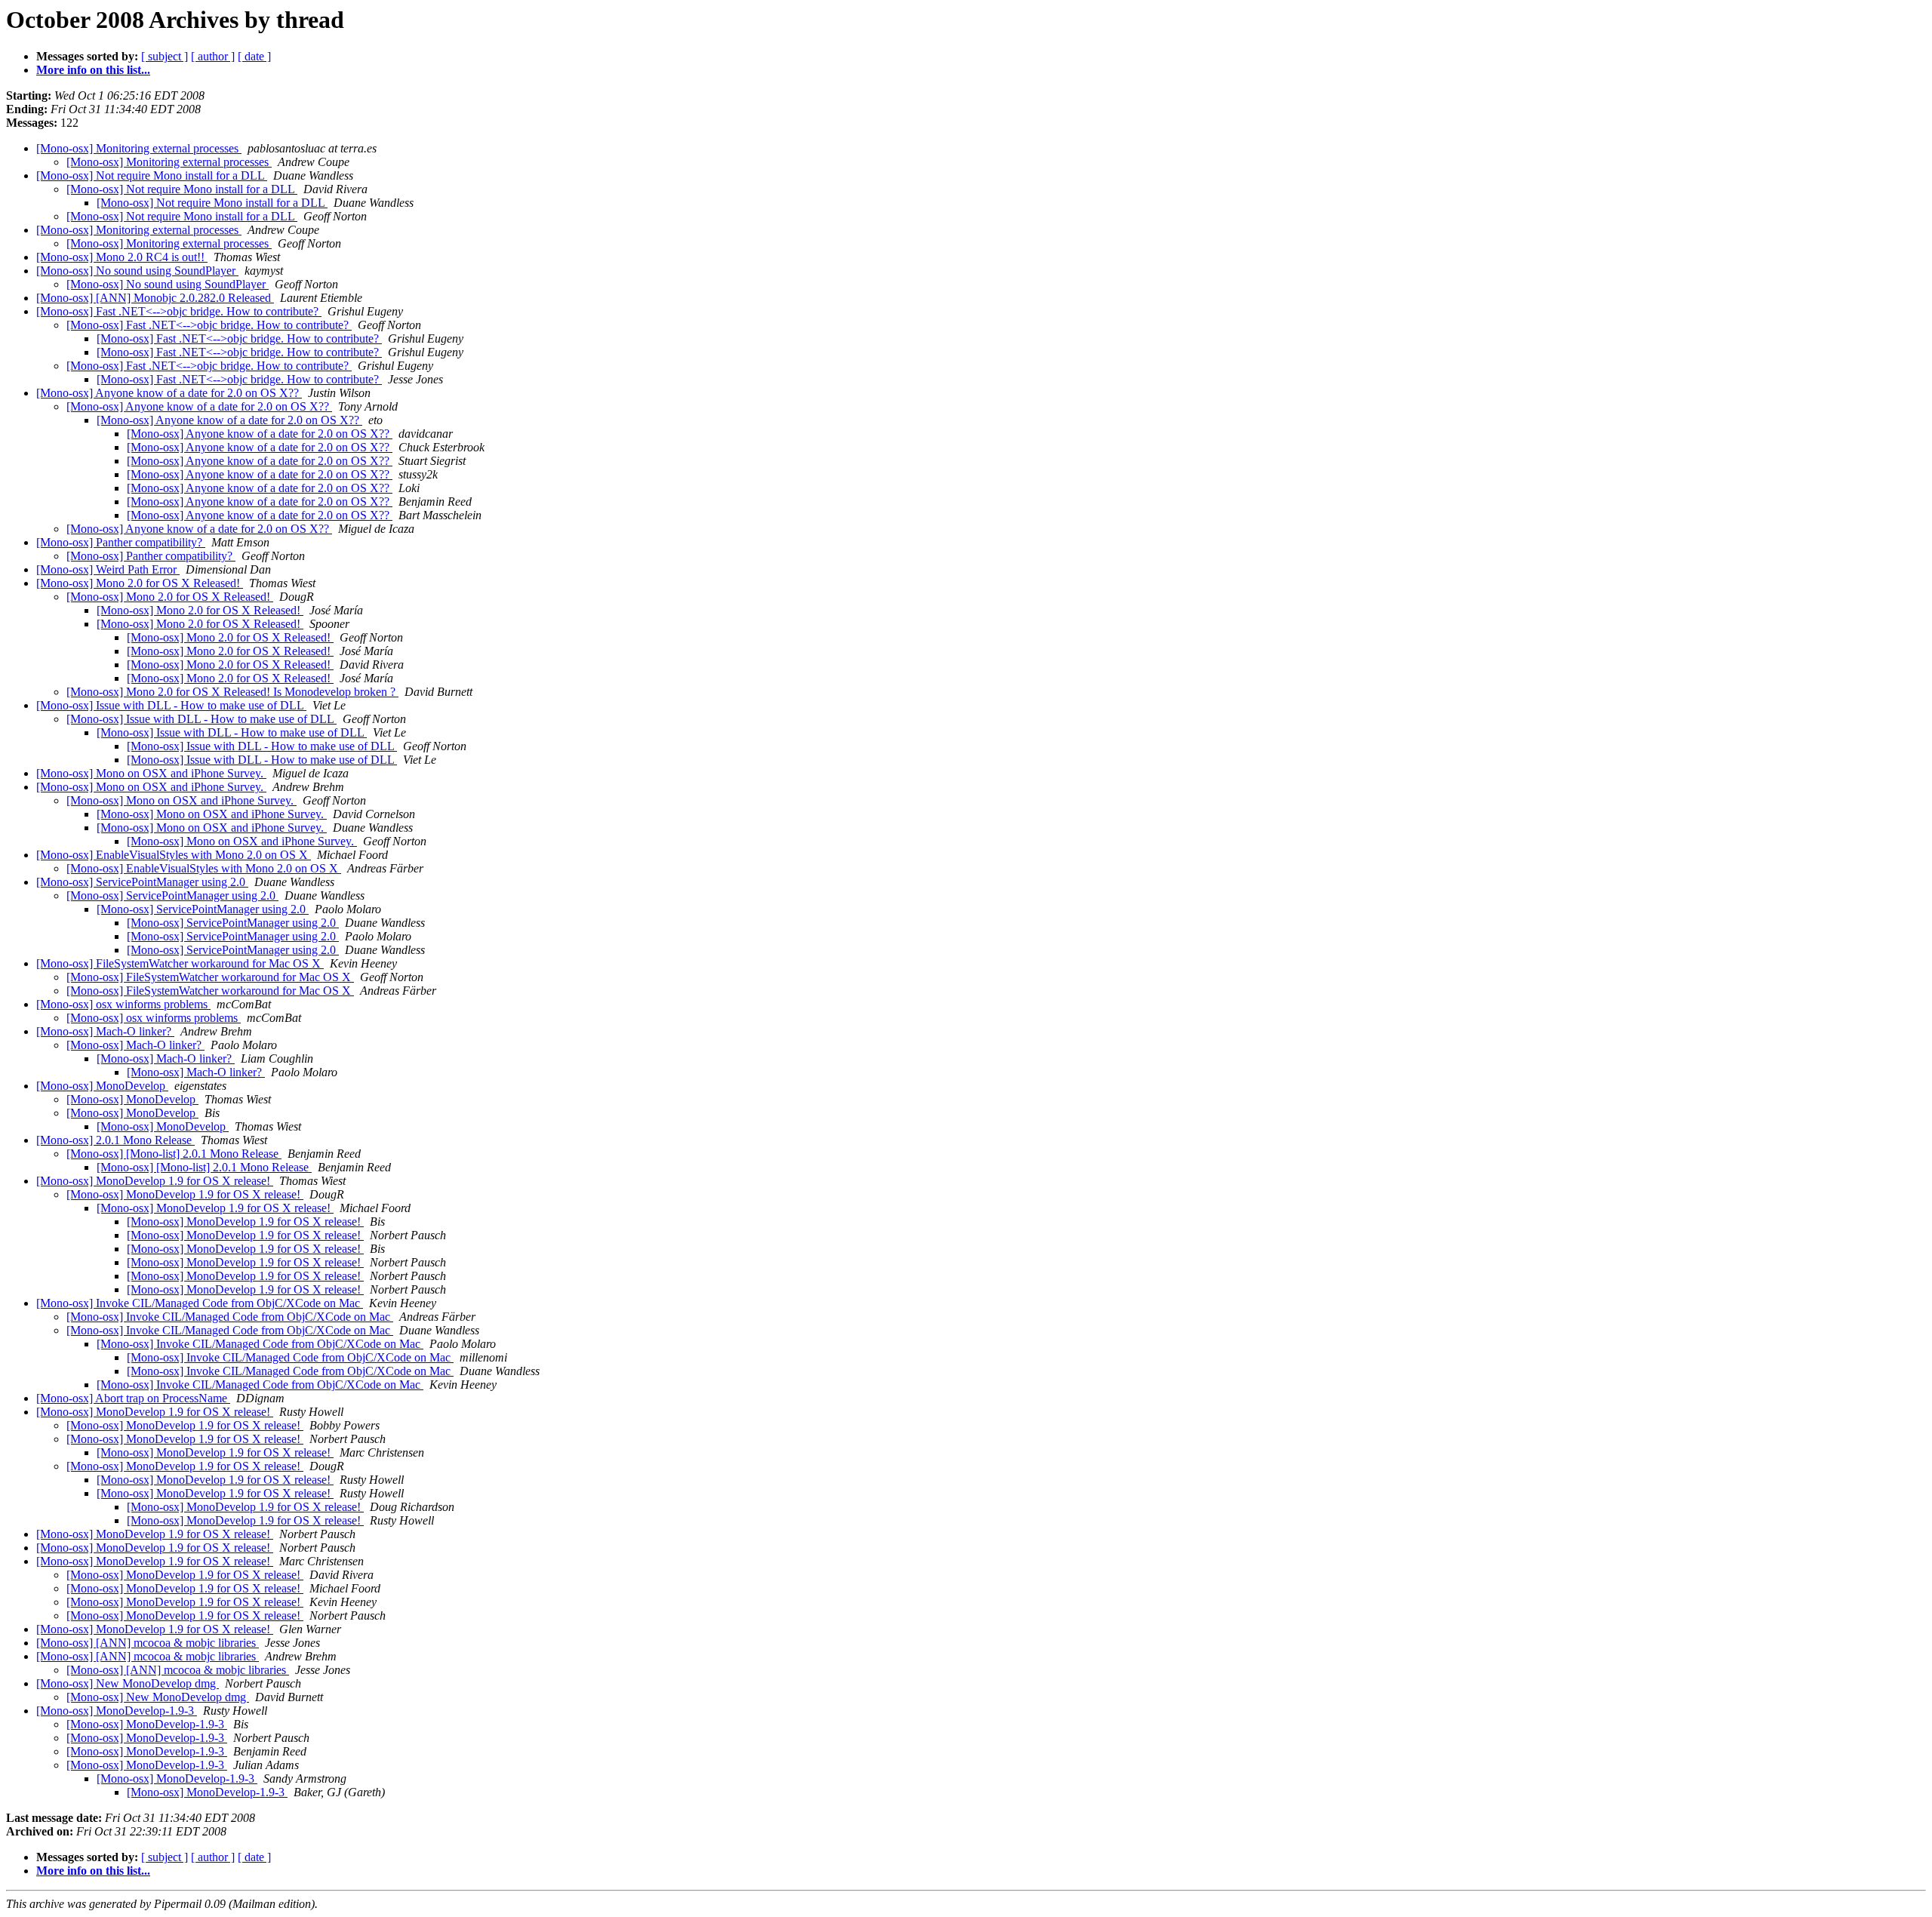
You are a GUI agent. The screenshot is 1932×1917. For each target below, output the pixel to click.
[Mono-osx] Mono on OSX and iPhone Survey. (151, 773)
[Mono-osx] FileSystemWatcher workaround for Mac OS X (180, 963)
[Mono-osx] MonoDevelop (102, 1086)
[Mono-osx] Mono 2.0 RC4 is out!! (122, 257)
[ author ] (213, 56)
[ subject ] (165, 56)
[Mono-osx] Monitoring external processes (139, 148)
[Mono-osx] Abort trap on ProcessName (133, 1398)
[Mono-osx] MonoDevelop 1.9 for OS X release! (155, 1181)
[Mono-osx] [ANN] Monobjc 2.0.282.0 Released (155, 298)
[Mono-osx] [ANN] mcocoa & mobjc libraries (148, 1643)
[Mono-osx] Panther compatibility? (121, 542)
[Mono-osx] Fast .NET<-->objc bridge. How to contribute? (179, 311)
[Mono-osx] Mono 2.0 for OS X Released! (140, 583)
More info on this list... (93, 70)
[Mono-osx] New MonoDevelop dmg (128, 1683)
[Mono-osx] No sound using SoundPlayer (137, 271)
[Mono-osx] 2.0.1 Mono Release (115, 1140)
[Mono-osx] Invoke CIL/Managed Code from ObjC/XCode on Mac (200, 1303)
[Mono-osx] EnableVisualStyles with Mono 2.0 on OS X (174, 855)
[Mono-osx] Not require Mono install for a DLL (152, 175)
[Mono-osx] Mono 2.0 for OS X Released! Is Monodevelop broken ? (232, 692)
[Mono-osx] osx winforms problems (123, 1004)
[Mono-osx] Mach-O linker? (105, 1031)
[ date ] (254, 56)
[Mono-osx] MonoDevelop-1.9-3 (117, 1711)
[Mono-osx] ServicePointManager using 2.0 (142, 882)
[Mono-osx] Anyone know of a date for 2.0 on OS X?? (169, 393)
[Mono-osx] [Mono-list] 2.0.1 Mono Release (174, 1154)
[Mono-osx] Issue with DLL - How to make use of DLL (171, 705)
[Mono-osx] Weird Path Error (108, 569)
